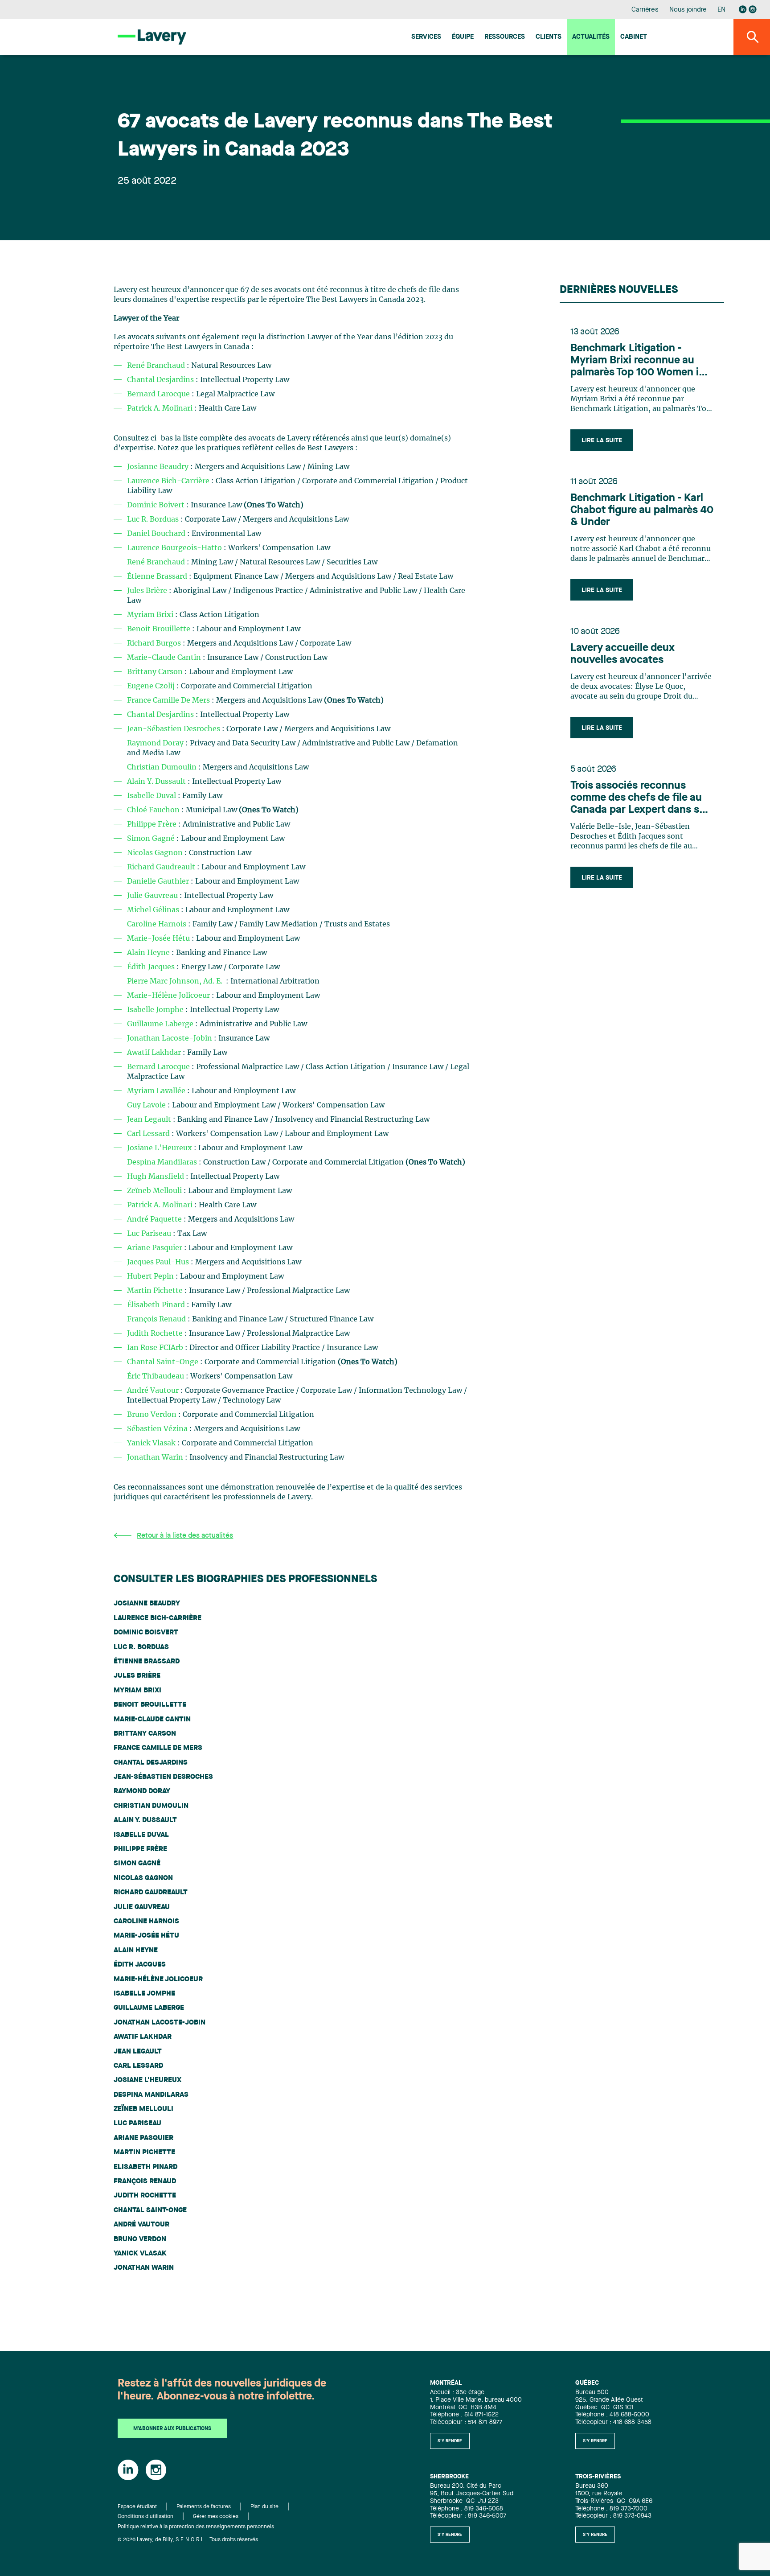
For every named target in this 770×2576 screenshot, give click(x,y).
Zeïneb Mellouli (155, 1191)
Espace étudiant (137, 2507)
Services (426, 37)
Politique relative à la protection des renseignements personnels (196, 2527)
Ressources (505, 37)
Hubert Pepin (151, 1276)
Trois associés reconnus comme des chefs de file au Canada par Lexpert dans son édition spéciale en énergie (641, 798)
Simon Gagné (152, 839)
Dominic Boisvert (146, 1633)
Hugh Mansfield (156, 1177)
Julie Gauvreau (153, 896)
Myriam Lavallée (157, 1091)
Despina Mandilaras (163, 1162)
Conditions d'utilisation (145, 2517)
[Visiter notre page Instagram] (753, 9)
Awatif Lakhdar (155, 1053)
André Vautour (153, 1391)
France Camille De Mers (168, 700)
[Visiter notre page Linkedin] (743, 9)
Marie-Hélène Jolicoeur (169, 996)
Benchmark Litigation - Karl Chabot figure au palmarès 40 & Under (642, 510)
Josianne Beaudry (159, 467)
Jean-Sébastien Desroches (174, 729)
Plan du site (264, 2507)
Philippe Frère (152, 824)
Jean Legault (150, 1119)
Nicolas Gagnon (155, 853)
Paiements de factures (204, 2507)
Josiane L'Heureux (160, 1148)
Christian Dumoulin (163, 767)
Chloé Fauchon (154, 810)
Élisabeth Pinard (157, 1305)
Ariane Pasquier (156, 1248)
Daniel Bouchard (157, 534)
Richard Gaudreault (161, 867)
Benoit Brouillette (160, 629)
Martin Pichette (156, 1291)
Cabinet (634, 37)
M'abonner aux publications (172, 2429)
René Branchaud (156, 366)
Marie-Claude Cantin (165, 658)
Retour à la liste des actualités (185, 1536)
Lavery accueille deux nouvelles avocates (623, 654)
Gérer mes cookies (216, 2517)
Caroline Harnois (158, 924)
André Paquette (155, 1219)
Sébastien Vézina (158, 1429)
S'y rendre (450, 2441)
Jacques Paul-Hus (159, 1262)
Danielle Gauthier (159, 881)
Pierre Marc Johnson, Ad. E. (176, 981)
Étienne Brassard (158, 576)
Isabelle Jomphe (156, 1010)
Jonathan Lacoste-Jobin (170, 1038)
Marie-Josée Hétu (159, 938)
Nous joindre (688, 10)
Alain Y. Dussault (157, 782)
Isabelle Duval (152, 796)
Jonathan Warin (156, 1457)
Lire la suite (602, 440)
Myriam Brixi (151, 615)
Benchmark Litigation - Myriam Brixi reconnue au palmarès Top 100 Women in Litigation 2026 (638, 361)
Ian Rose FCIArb (156, 1348)
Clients (549, 37)
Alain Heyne (149, 953)
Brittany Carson (156, 672)
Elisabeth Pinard (145, 2167)
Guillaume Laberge (161, 1024)
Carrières (645, 10)
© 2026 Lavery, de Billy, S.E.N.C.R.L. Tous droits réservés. (189, 2540)
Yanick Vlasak (152, 1443)
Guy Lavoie (147, 1105)
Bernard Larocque (158, 394)
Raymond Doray (156, 743)
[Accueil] (152, 37)
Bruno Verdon (153, 1415)
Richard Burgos (155, 643)
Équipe (463, 37)
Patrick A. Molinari (160, 408)
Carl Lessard (149, 1134)
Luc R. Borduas (154, 519)
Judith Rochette (156, 1333)
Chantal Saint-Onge (164, 1362)
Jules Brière (148, 591)
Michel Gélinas (154, 910)
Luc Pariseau (150, 1234)
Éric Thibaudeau (156, 1376)
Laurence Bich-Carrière (168, 481)
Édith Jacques (152, 967)
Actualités (591, 37)
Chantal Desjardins (160, 380)
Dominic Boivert (156, 505)
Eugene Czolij (152, 686)
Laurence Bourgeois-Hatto (174, 548)
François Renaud (157, 1319)
